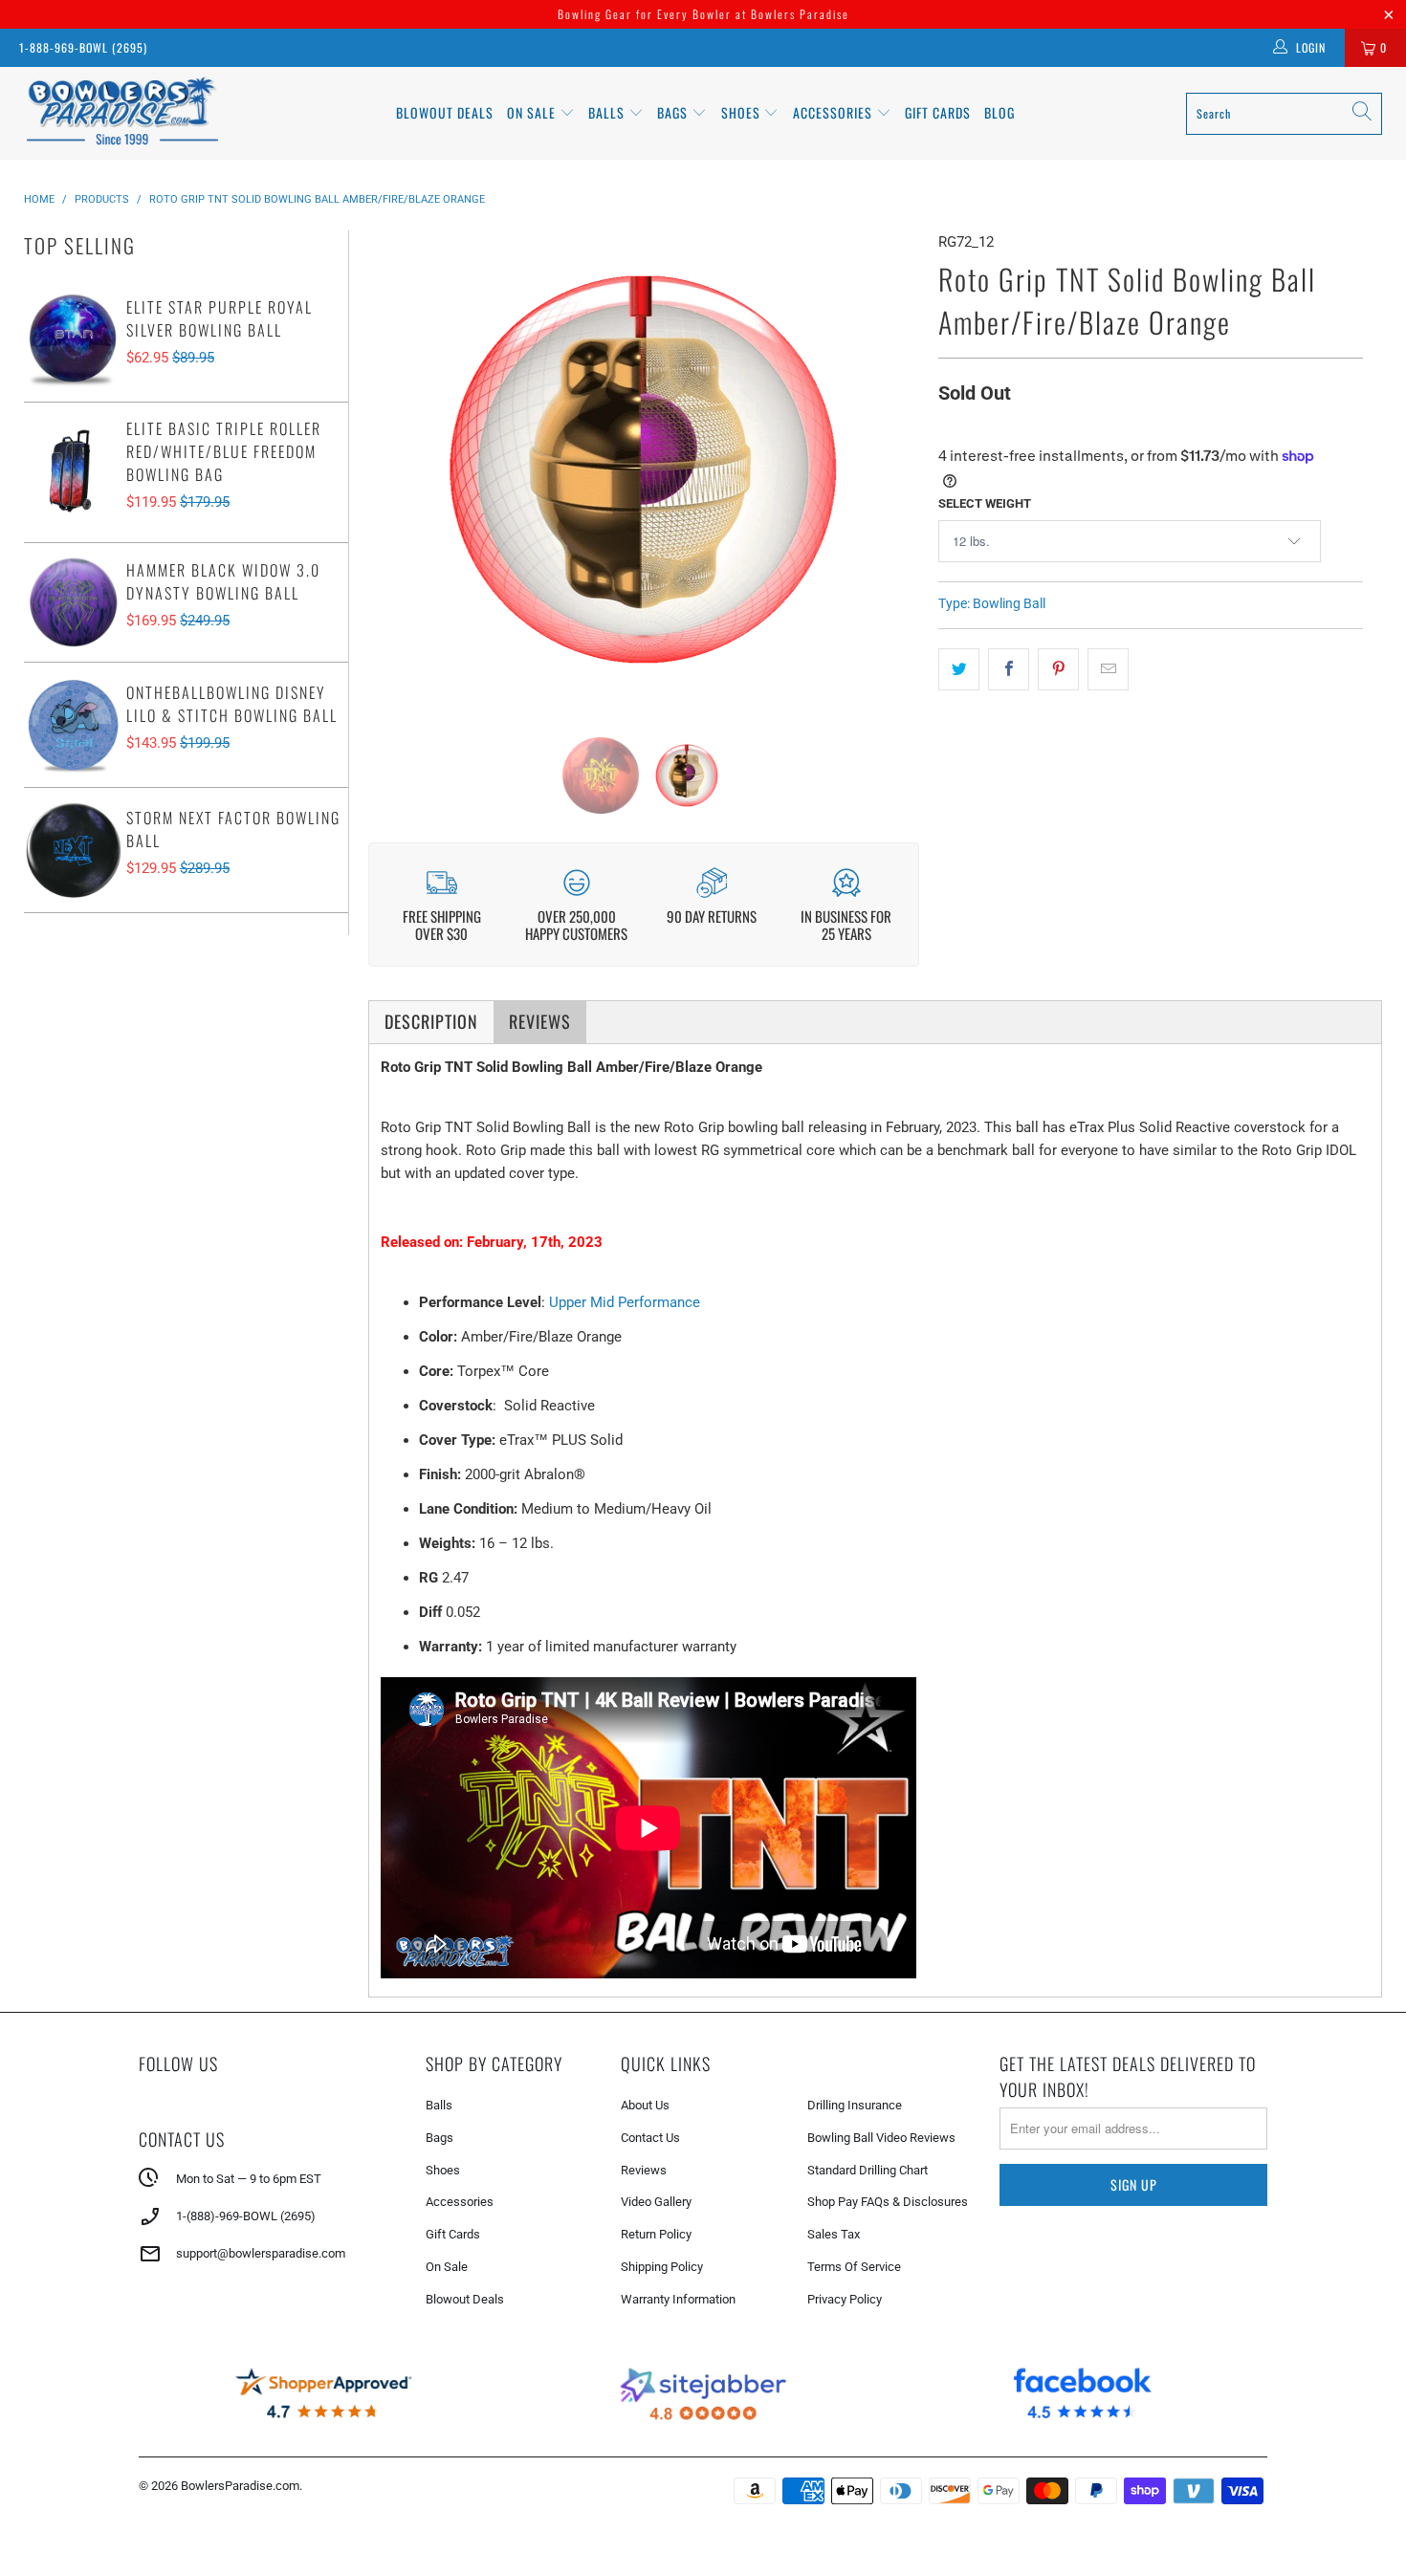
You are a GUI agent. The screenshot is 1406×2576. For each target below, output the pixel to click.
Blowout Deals (445, 112)
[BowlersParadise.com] (122, 113)
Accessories (835, 112)
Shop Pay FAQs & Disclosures (888, 2202)
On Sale (447, 2267)
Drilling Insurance (855, 2105)
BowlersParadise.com (240, 2486)
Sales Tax (834, 2234)
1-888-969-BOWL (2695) (83, 47)
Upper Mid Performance (625, 1302)
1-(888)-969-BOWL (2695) (246, 2216)
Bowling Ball (1009, 603)
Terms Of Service (854, 2267)
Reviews (644, 2170)
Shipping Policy (662, 2267)
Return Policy (656, 2234)
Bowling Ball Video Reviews (881, 2138)
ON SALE (533, 112)
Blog (1000, 112)
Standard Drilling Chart (868, 2170)
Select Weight (985, 503)
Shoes (743, 112)
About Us (645, 2105)
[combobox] (1284, 114)
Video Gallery (656, 2202)
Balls (608, 112)
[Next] (890, 469)
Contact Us (650, 2138)
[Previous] (397, 469)
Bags (674, 112)
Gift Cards (938, 112)
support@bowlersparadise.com (261, 2253)
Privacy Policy (845, 2299)
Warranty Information (678, 2299)
